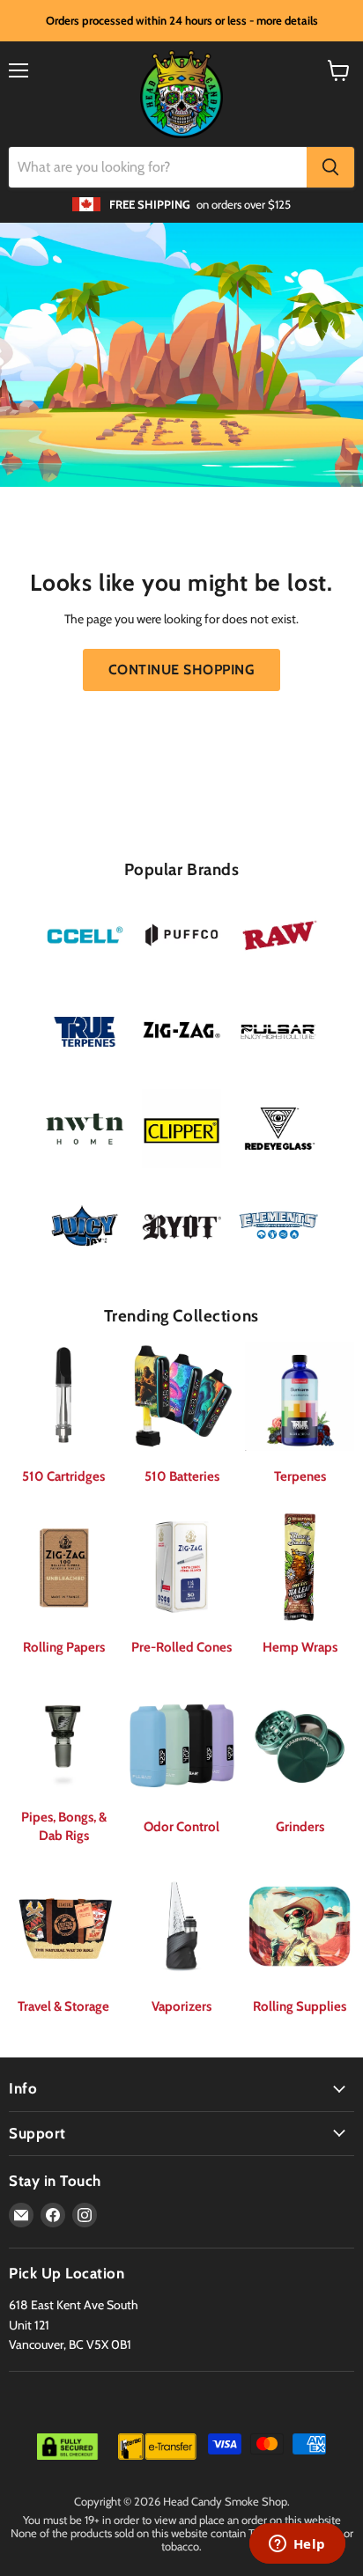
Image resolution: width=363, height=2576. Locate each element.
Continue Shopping (181, 670)
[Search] (330, 167)
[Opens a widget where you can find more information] (297, 2545)
